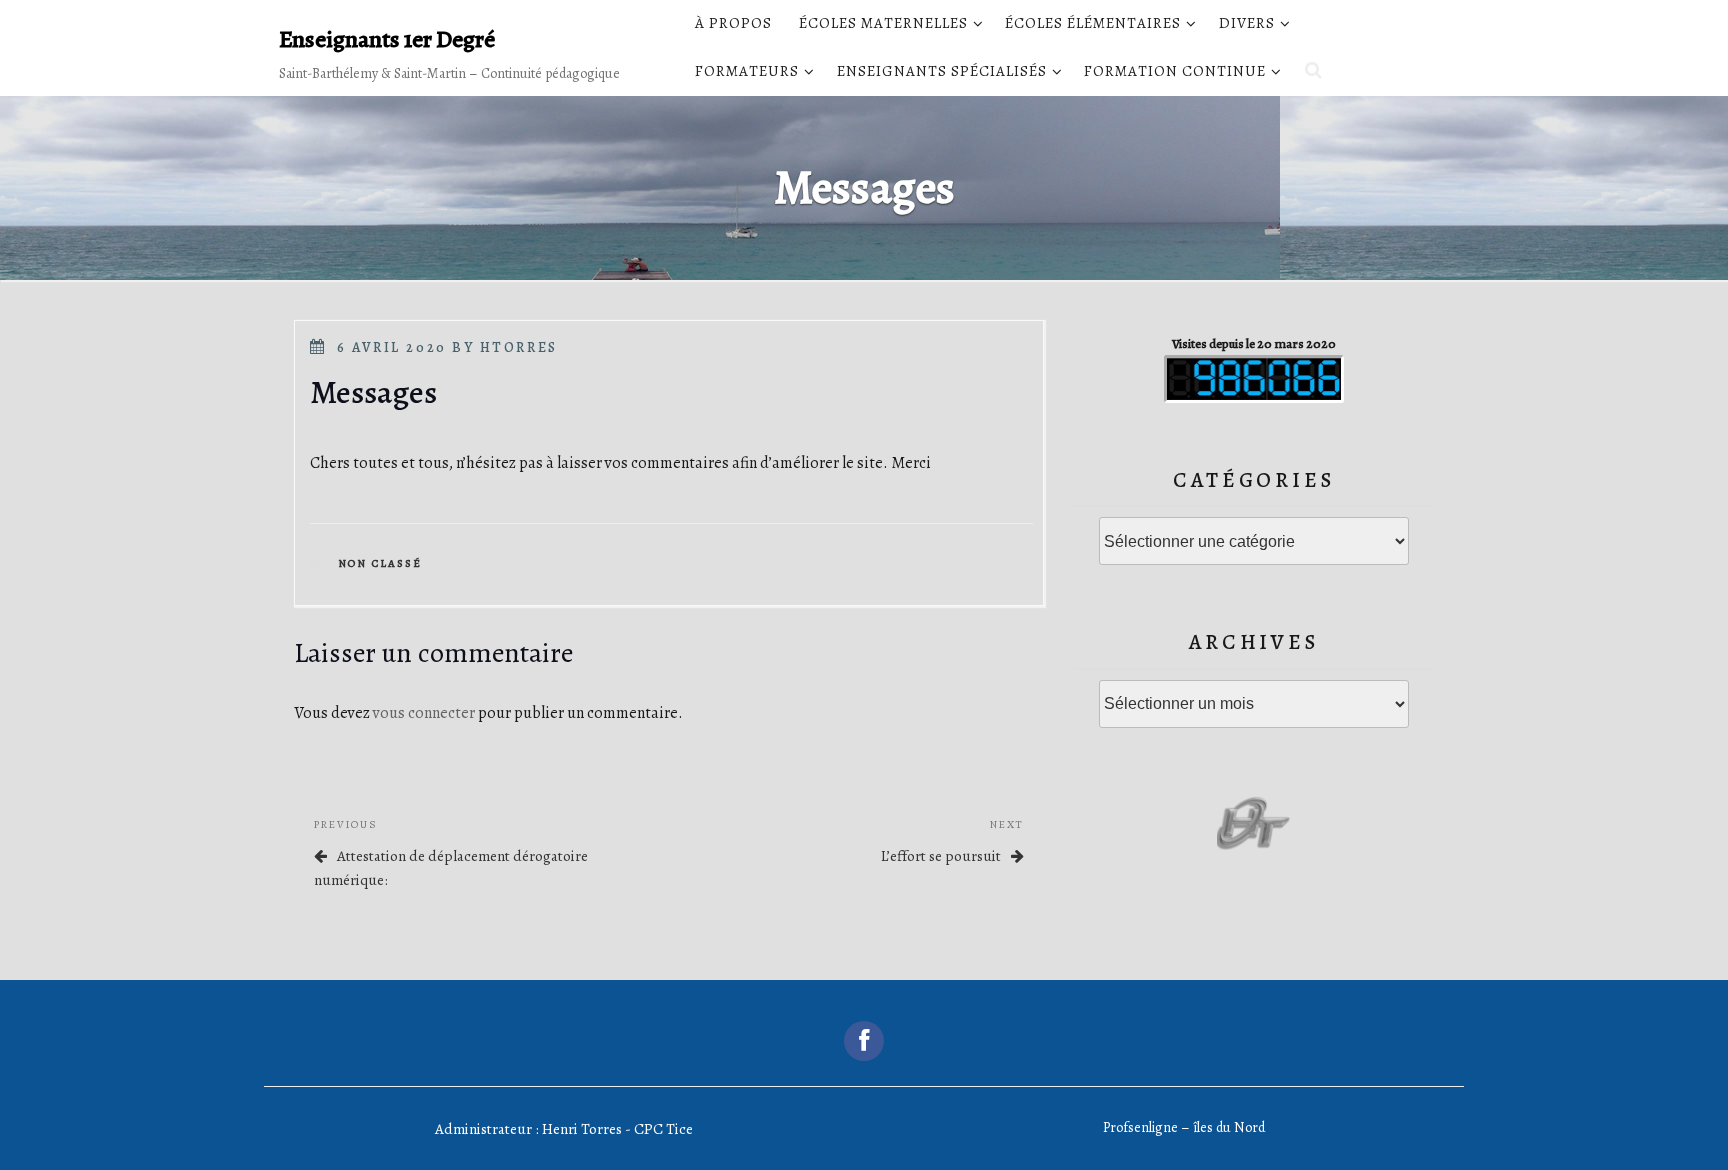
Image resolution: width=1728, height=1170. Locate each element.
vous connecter (424, 713)
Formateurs (747, 71)
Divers (1247, 23)
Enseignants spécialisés (942, 71)
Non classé (380, 563)
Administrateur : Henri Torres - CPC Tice (564, 1129)
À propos (733, 23)
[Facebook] (864, 1041)
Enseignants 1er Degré (387, 39)
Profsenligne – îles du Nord (1184, 1127)
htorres (519, 347)
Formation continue (1175, 71)
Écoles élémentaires (1093, 23)
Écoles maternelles (883, 23)
